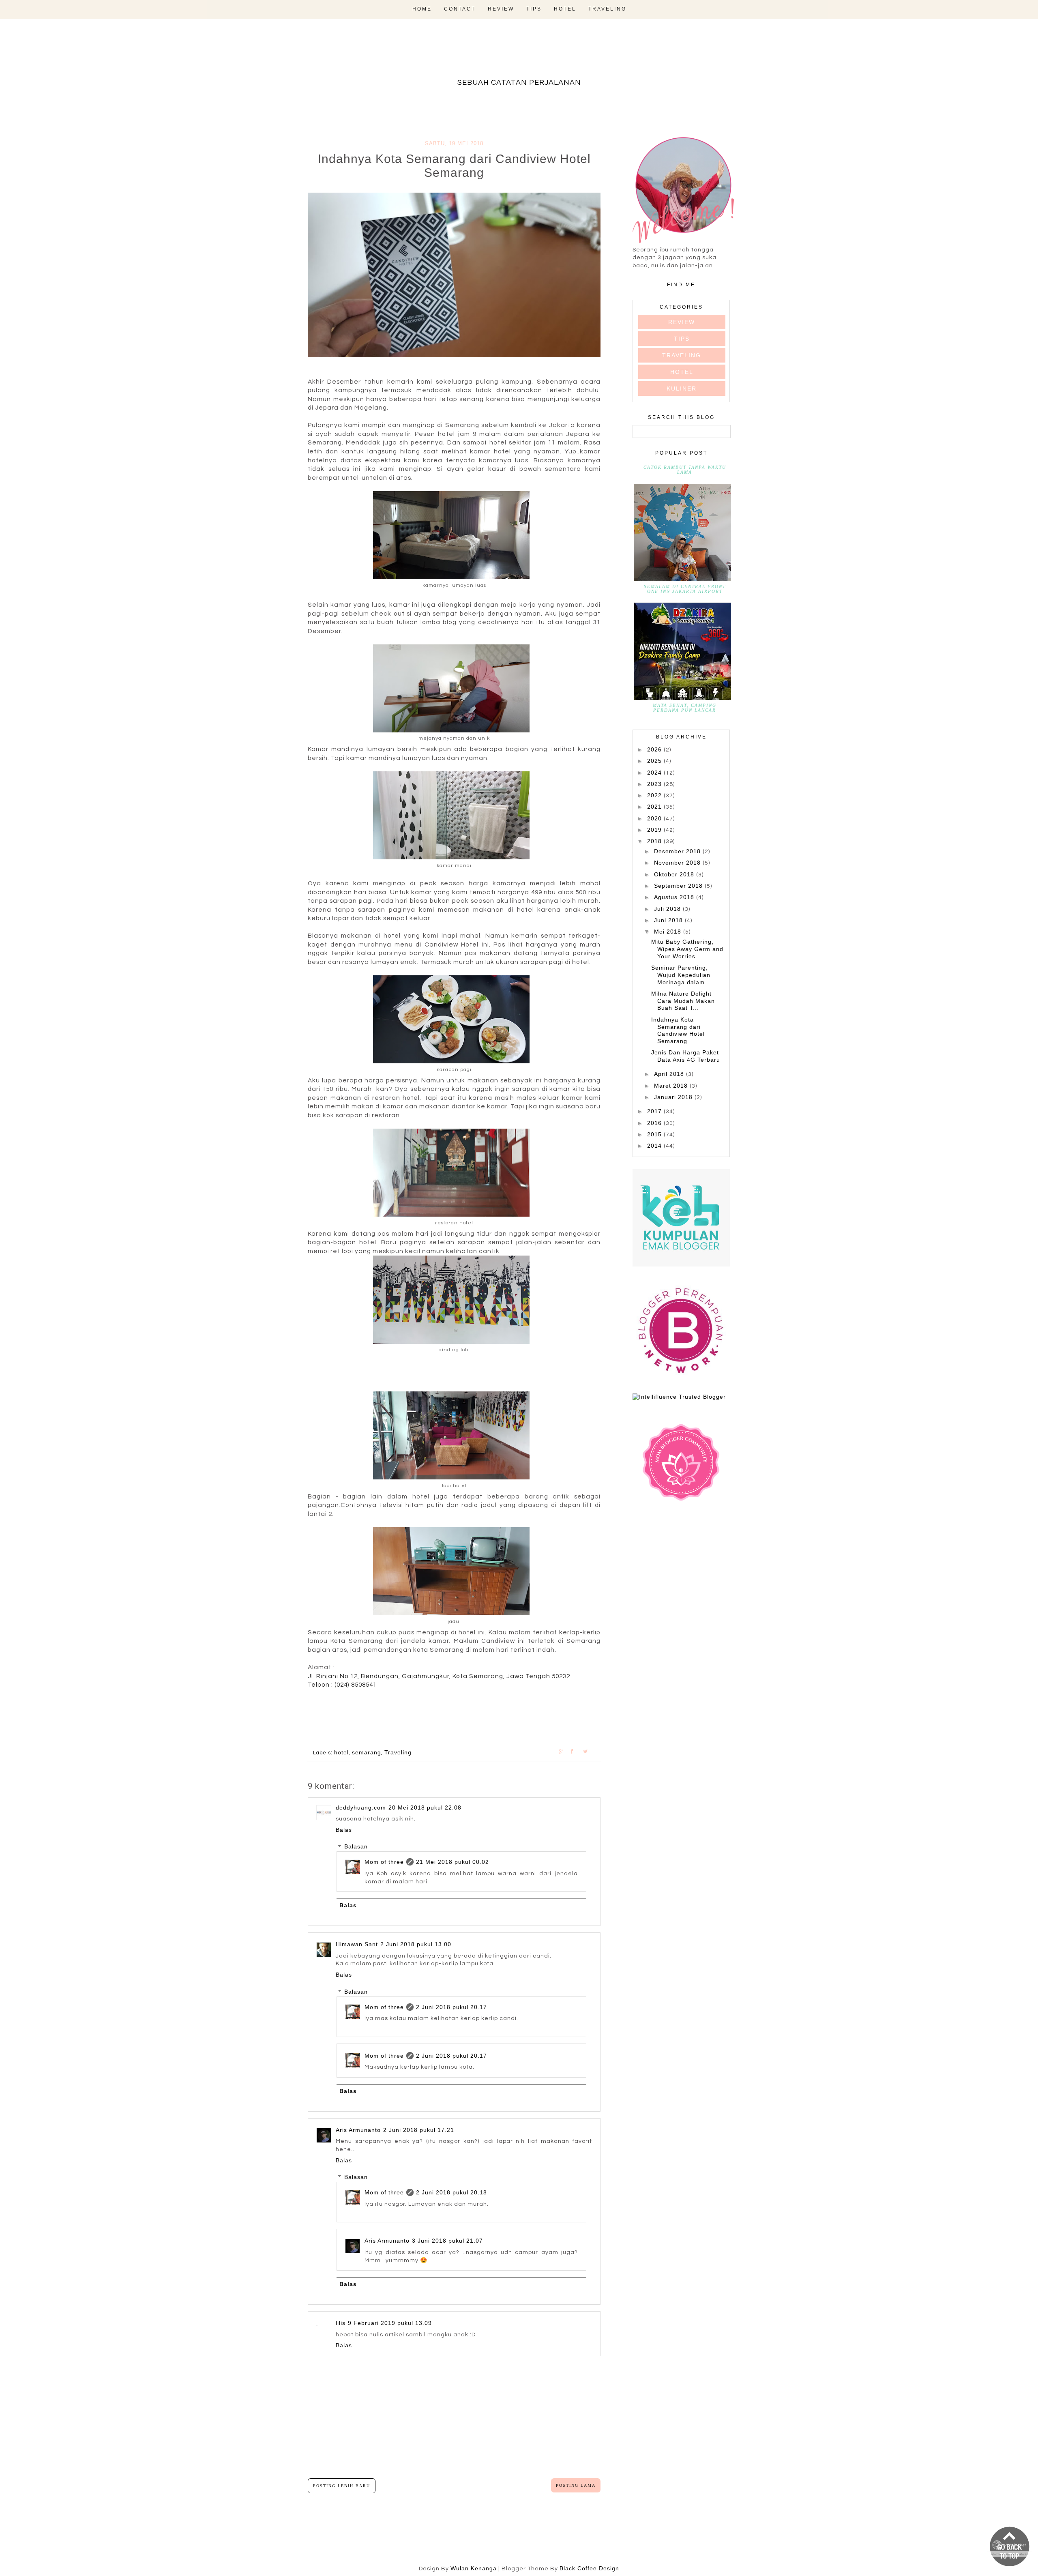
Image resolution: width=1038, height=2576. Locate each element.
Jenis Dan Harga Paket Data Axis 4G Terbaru (686, 1056)
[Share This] (565, 1751)
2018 (655, 841)
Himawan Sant (357, 1944)
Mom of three (384, 1862)
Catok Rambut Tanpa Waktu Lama (685, 470)
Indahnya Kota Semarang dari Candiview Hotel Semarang (678, 1030)
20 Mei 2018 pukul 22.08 (425, 1807)
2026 (655, 749)
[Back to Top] (1010, 2547)
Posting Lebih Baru (342, 2486)
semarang (367, 1752)
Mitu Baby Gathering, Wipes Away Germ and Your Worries (687, 949)
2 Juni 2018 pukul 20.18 (451, 2192)
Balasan (356, 1847)
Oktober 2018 (675, 874)
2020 (655, 818)
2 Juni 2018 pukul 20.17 (451, 2007)
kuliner (682, 389)
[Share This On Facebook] (577, 1751)
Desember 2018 (678, 851)
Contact (460, 9)
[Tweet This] (589, 1751)
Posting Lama (576, 2485)
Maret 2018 (672, 1086)
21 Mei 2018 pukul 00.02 (453, 1862)
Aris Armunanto (358, 2130)
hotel (341, 1752)
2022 (655, 795)
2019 (655, 830)
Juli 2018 (668, 909)
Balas (344, 1830)
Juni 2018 (669, 920)
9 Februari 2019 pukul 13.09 (390, 2323)
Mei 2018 (669, 932)
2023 (655, 784)
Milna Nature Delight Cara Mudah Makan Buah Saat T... (683, 1001)
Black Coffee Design (589, 2568)
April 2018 (670, 1074)
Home (422, 9)
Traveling (607, 9)
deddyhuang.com (361, 1807)
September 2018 (679, 886)
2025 (655, 761)
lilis (341, 2323)
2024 (655, 773)
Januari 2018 (674, 1097)
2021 (655, 807)
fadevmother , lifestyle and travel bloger (519, 56)
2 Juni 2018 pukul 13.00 (416, 1944)
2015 (655, 1134)
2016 (655, 1123)
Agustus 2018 (675, 897)
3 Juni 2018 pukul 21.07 (447, 2241)
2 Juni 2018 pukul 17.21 (419, 2130)
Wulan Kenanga (474, 2568)
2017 (655, 1111)
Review (501, 9)
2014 (655, 1146)
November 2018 (678, 863)
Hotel (565, 9)
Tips (534, 9)
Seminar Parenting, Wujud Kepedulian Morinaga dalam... (681, 975)
